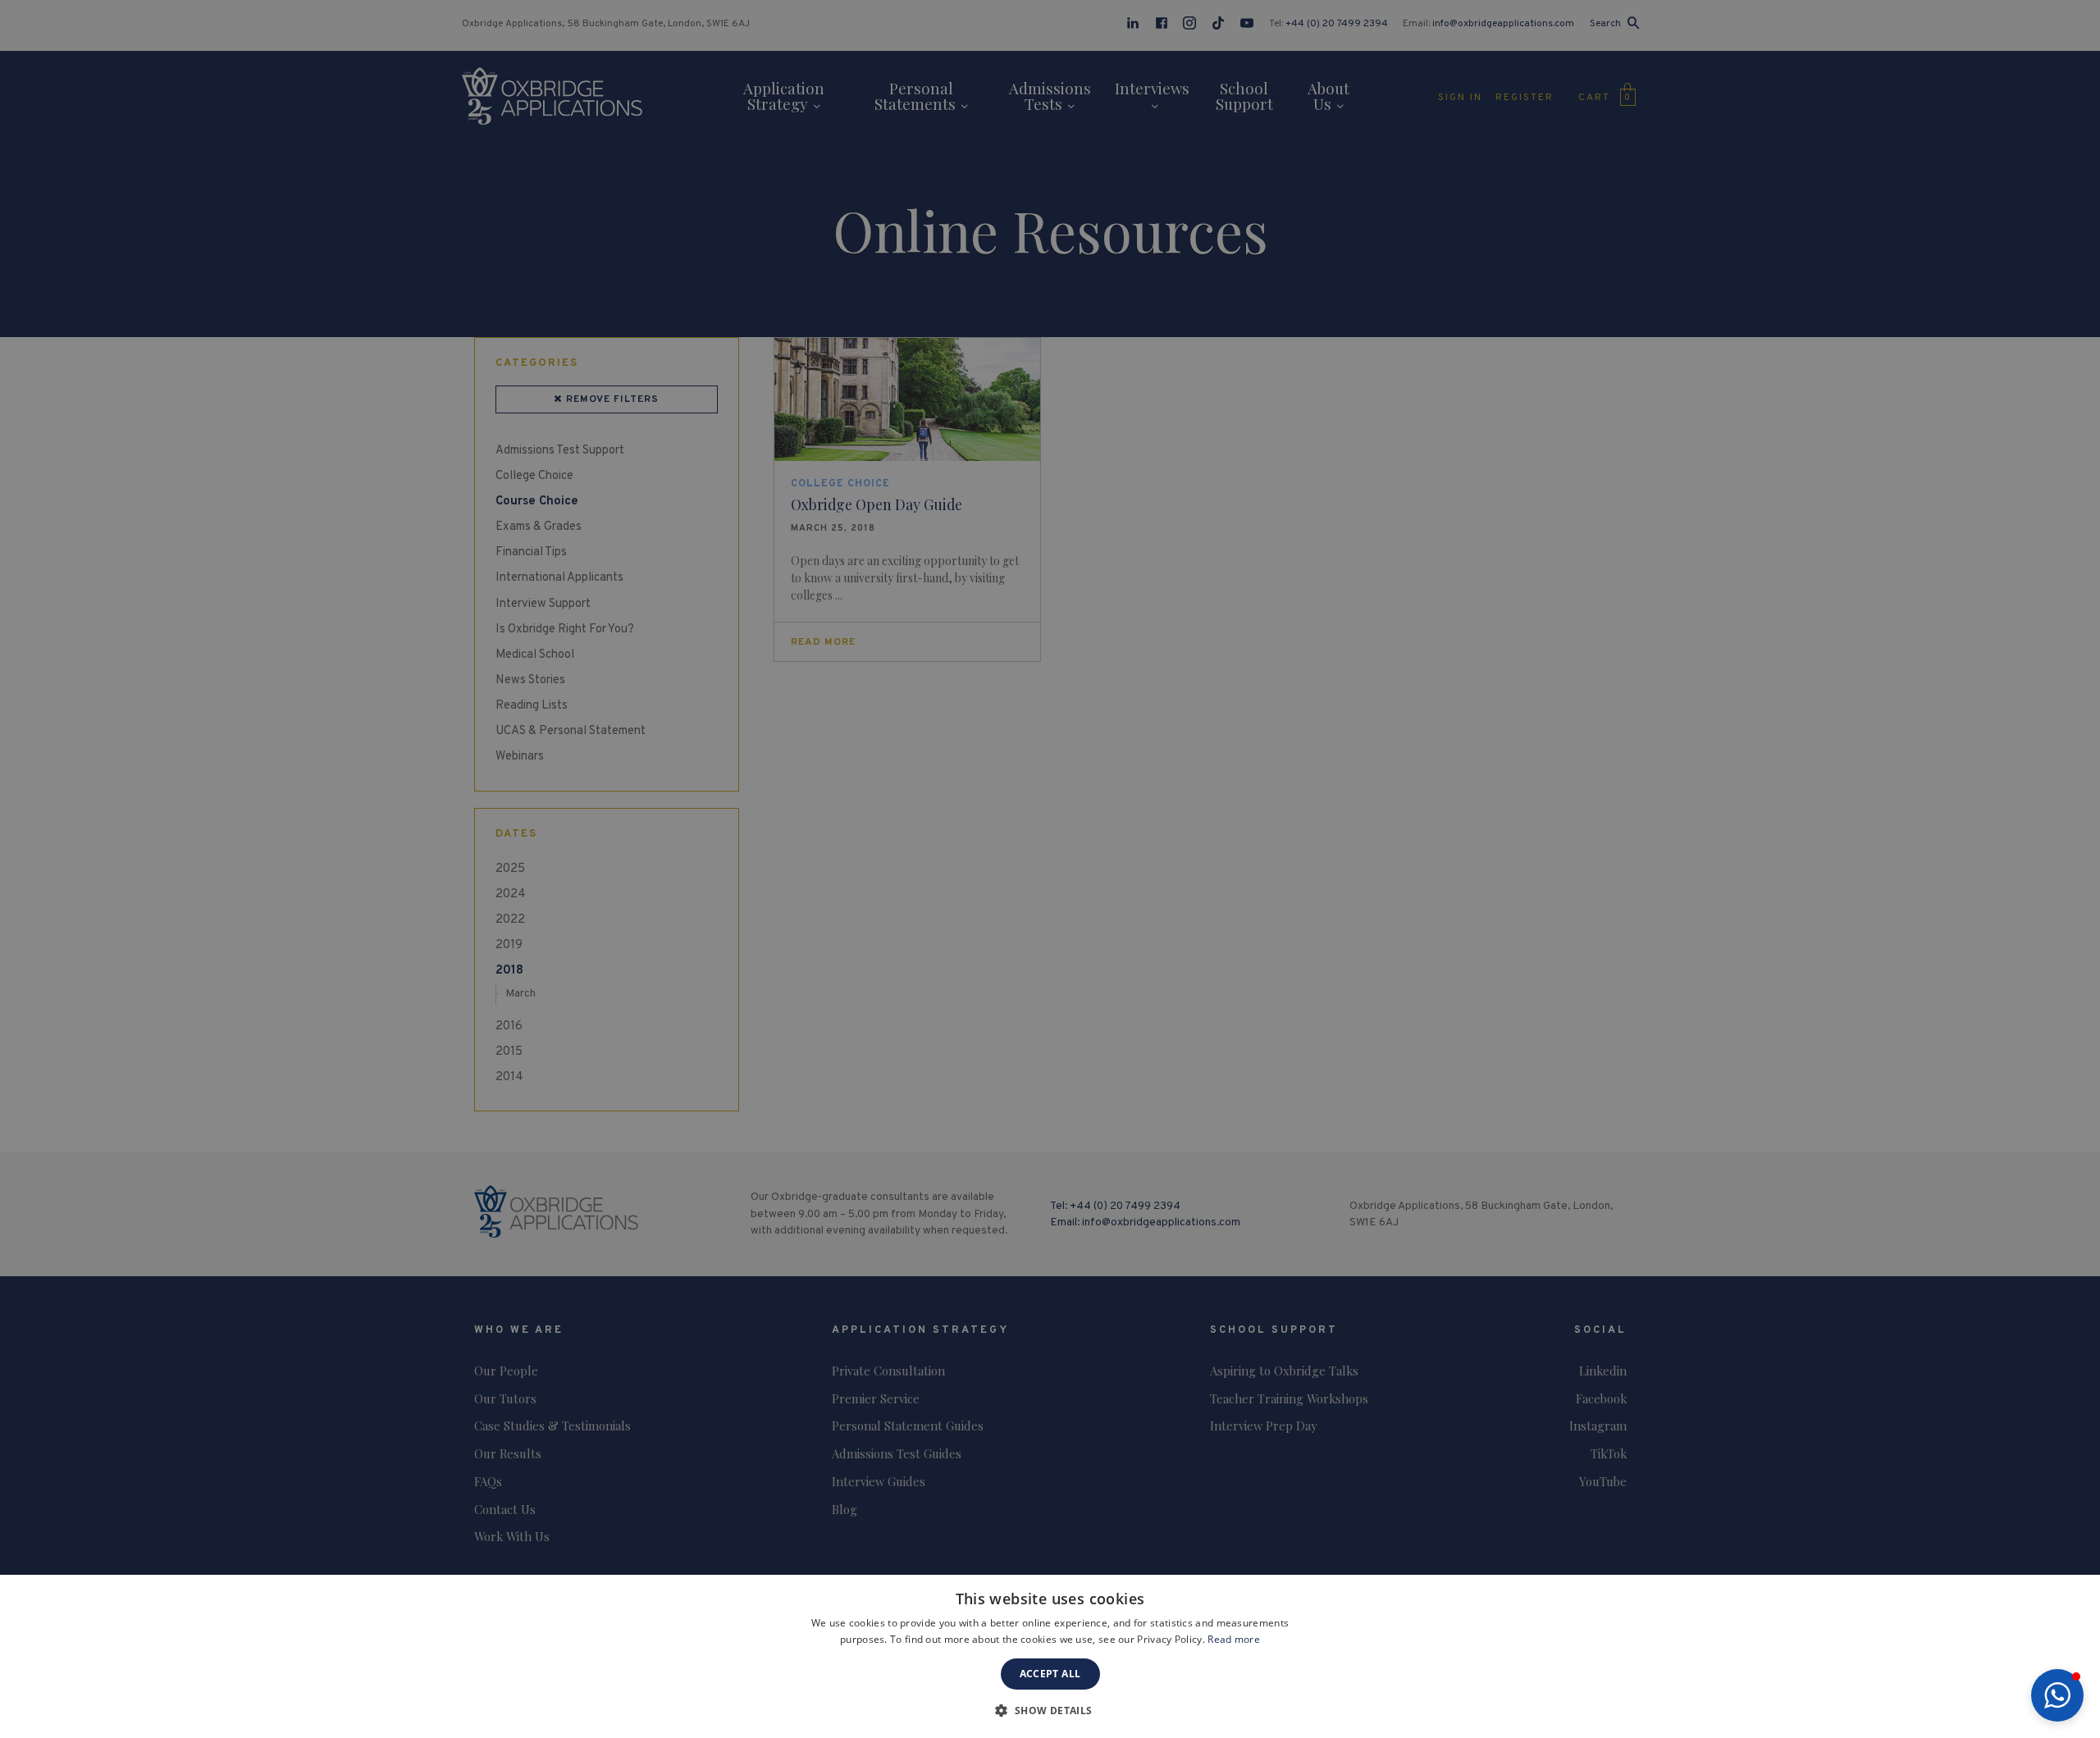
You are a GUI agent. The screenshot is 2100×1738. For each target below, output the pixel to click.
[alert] (1050, 869)
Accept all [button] (1050, 1674)
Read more (1234, 1639)
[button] (2057, 1695)
